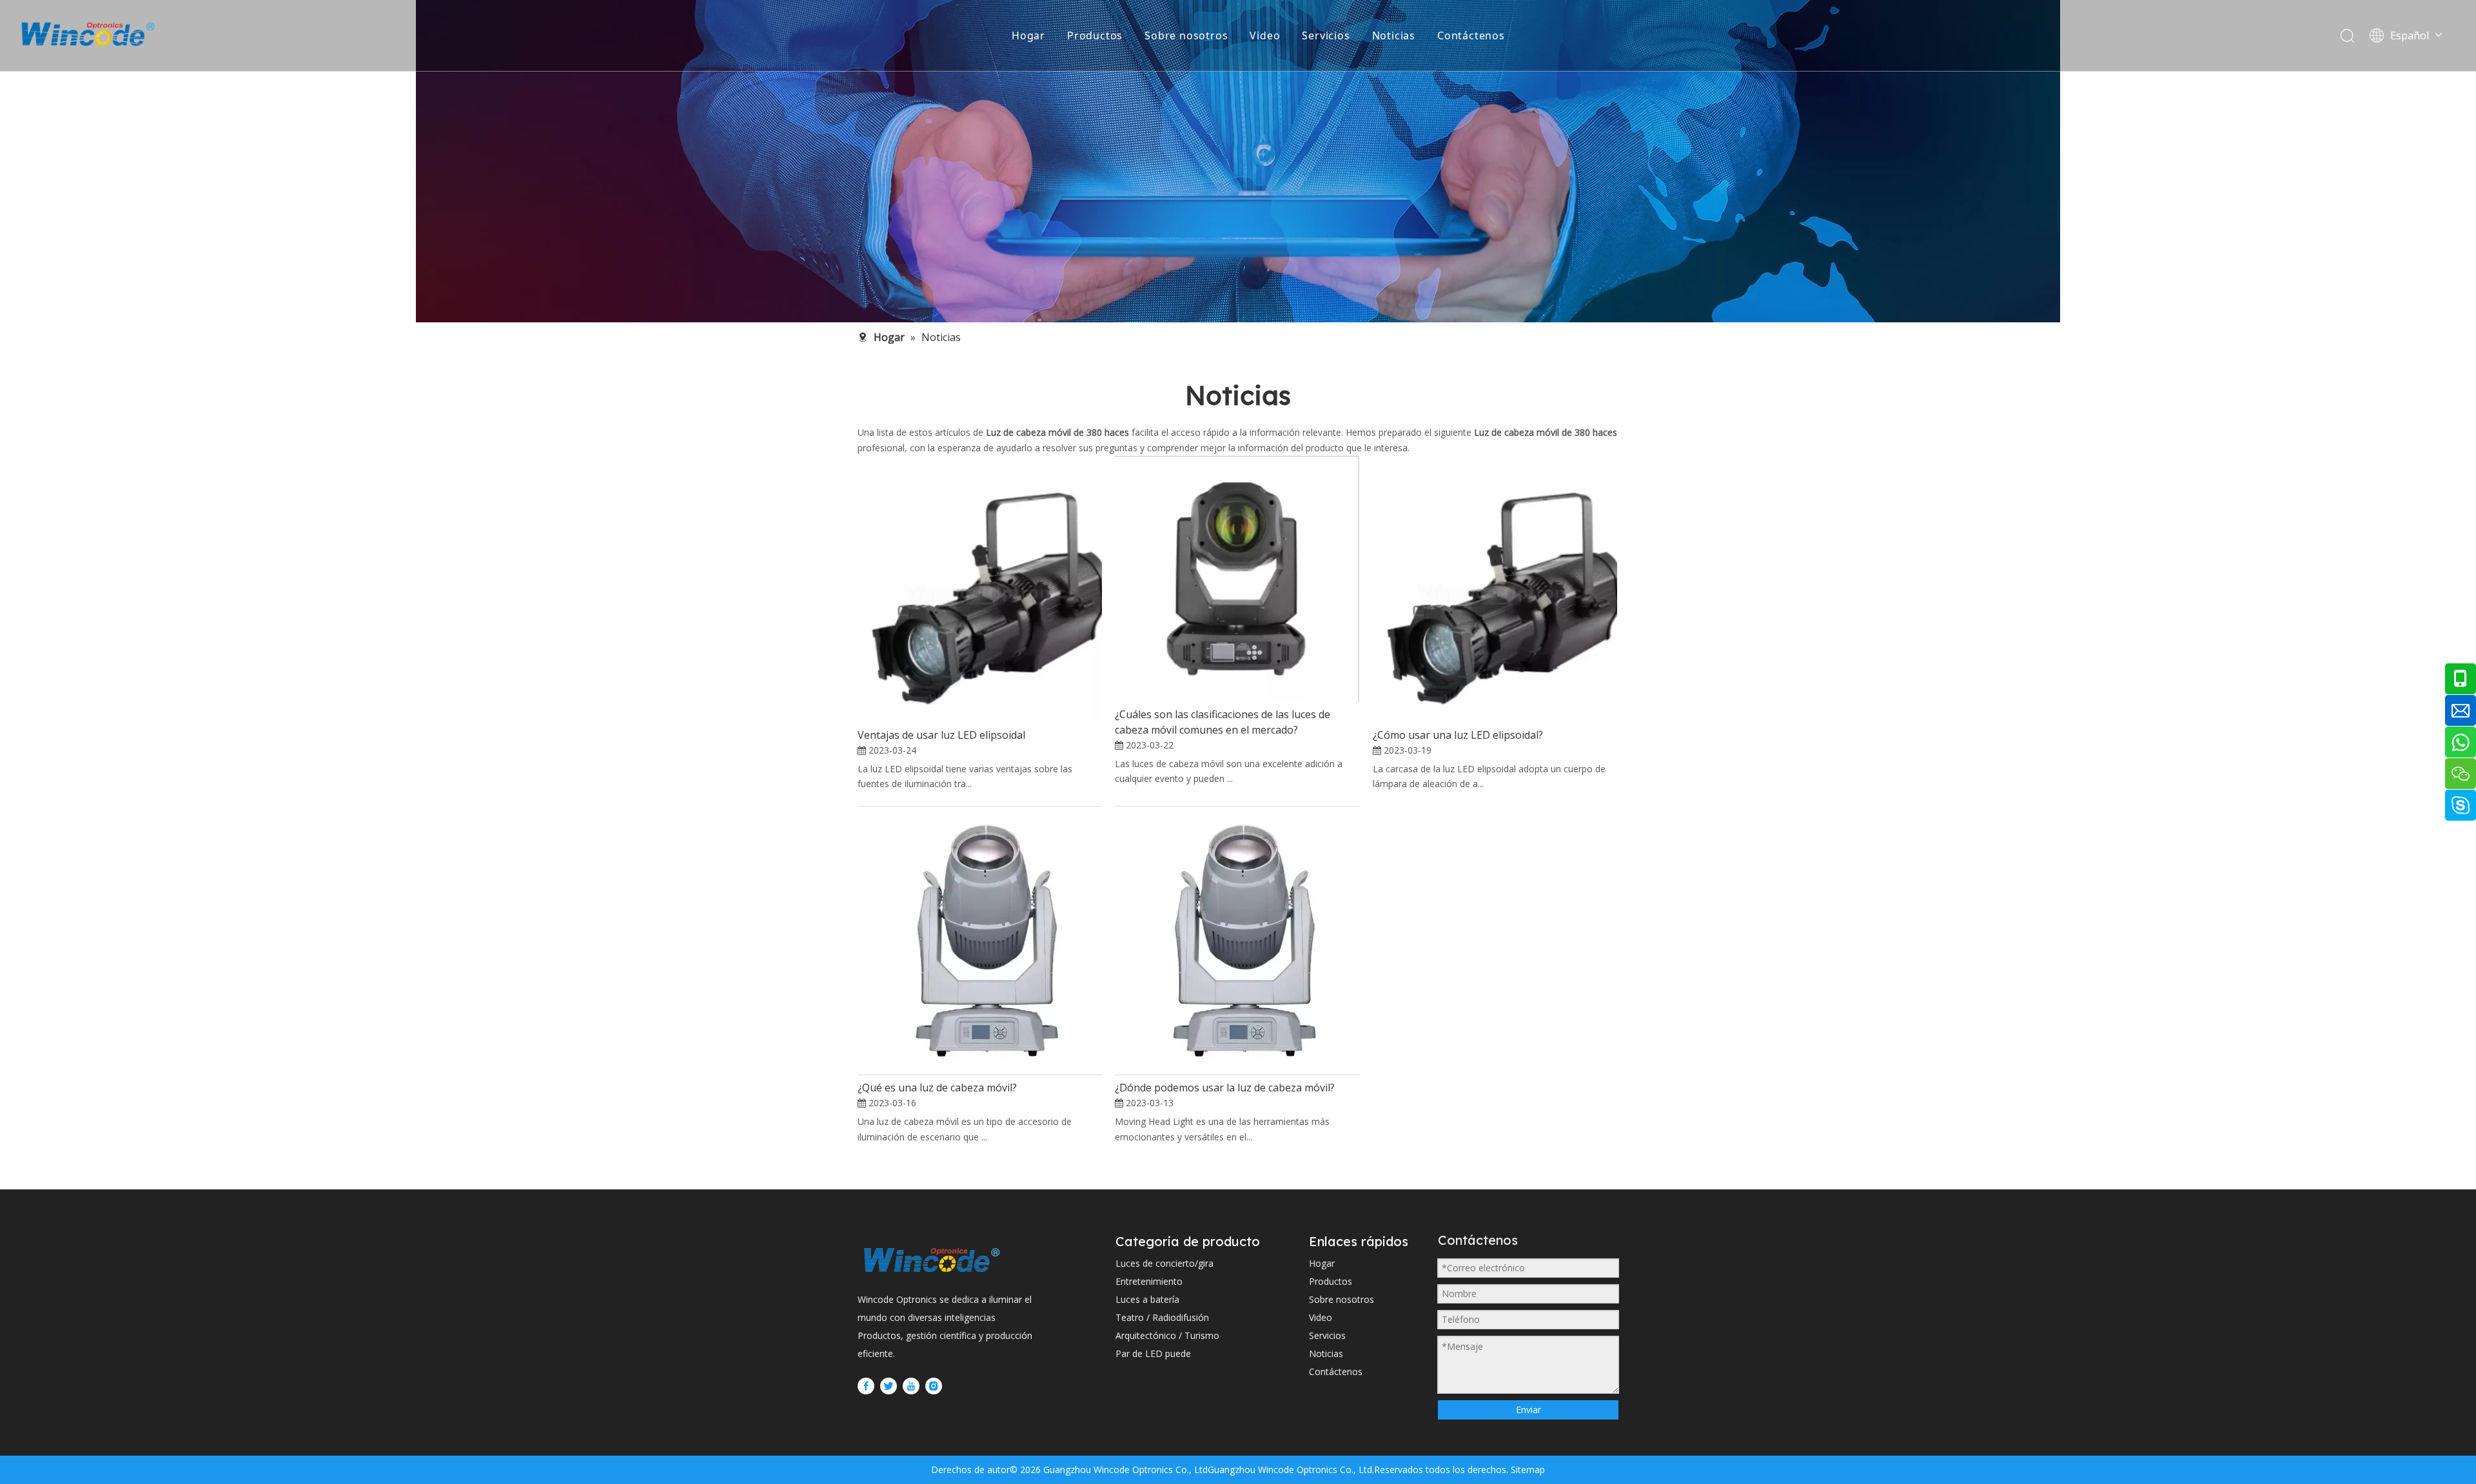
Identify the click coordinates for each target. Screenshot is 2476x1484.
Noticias (1394, 35)
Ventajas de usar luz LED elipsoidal (941, 735)
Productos (1095, 35)
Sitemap (1527, 1469)
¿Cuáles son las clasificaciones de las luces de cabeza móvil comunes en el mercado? (1223, 722)
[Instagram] (934, 1385)
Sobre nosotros (1186, 35)
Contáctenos (1471, 35)
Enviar (1528, 1410)
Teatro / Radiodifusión (1162, 1317)
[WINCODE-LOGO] (932, 1260)
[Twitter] (889, 1385)
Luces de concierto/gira (1164, 1263)
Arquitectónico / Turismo (1167, 1335)
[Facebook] (866, 1385)
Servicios (1326, 35)
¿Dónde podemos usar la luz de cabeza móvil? (1225, 1088)
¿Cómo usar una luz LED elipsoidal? (1458, 735)
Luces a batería (1147, 1299)
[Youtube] (911, 1385)
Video (1265, 35)
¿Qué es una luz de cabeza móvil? (937, 1088)
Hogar (1028, 35)
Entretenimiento (1149, 1281)
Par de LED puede (1153, 1353)
